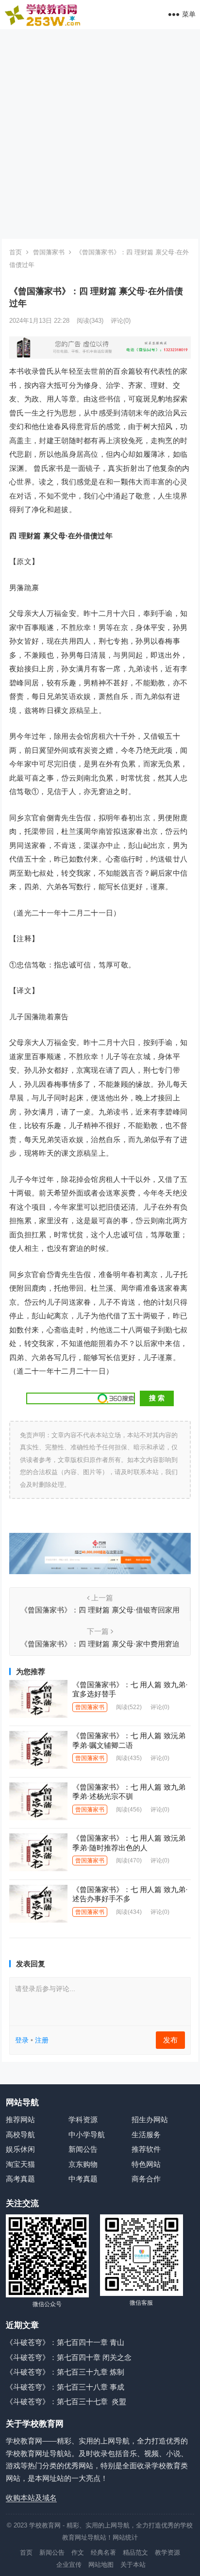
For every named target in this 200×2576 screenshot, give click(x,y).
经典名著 (103, 2552)
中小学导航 (87, 2135)
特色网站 (146, 2164)
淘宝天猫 (20, 2164)
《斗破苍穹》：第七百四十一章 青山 (65, 2342)
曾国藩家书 (49, 252)
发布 (170, 2040)
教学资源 (167, 2552)
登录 (22, 2040)
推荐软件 (146, 2149)
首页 (16, 252)
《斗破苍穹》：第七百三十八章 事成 (65, 2387)
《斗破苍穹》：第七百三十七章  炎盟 (66, 2401)
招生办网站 (150, 2119)
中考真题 (83, 2179)
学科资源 (83, 2119)
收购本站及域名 (31, 2498)
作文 (78, 2552)
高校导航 (20, 2135)
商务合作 (146, 2179)
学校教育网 (45, 2525)
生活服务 (146, 2135)
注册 (42, 2040)
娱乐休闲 (20, 2149)
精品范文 (135, 2552)
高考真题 (20, 2179)
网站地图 (101, 2565)
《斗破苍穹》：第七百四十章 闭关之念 (69, 2357)
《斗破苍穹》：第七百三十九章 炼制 (65, 2372)
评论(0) (121, 321)
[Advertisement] (100, 134)
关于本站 (133, 2565)
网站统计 (125, 2537)
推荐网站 (20, 2119)
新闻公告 (83, 2149)
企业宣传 (69, 2565)
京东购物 (83, 2164)
